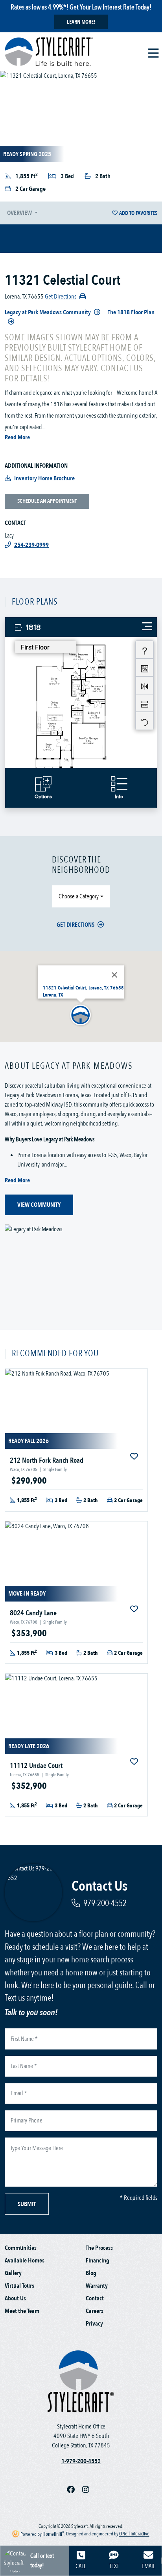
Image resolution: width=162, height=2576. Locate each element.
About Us (15, 2298)
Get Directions (75, 925)
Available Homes (25, 2261)
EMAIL (148, 2566)
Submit (27, 2204)
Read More (17, 437)
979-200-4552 (105, 1903)
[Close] (114, 975)
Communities (21, 2248)
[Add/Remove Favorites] (135, 1457)
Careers (95, 2311)
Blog (91, 2273)
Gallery (13, 2273)
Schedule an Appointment (47, 501)
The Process (99, 2248)
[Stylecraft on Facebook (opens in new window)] (75, 2490)
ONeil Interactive (134, 2534)
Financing (98, 2261)
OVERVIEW (20, 213)
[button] (81, 1015)
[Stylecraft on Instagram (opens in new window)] (89, 2490)
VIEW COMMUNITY (39, 1205)
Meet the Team (22, 2311)
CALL (81, 2566)
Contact (95, 2298)
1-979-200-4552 (81, 2461)
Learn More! (81, 22)
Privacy (94, 2324)
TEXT (114, 2566)
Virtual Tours (19, 2286)
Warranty (97, 2286)
